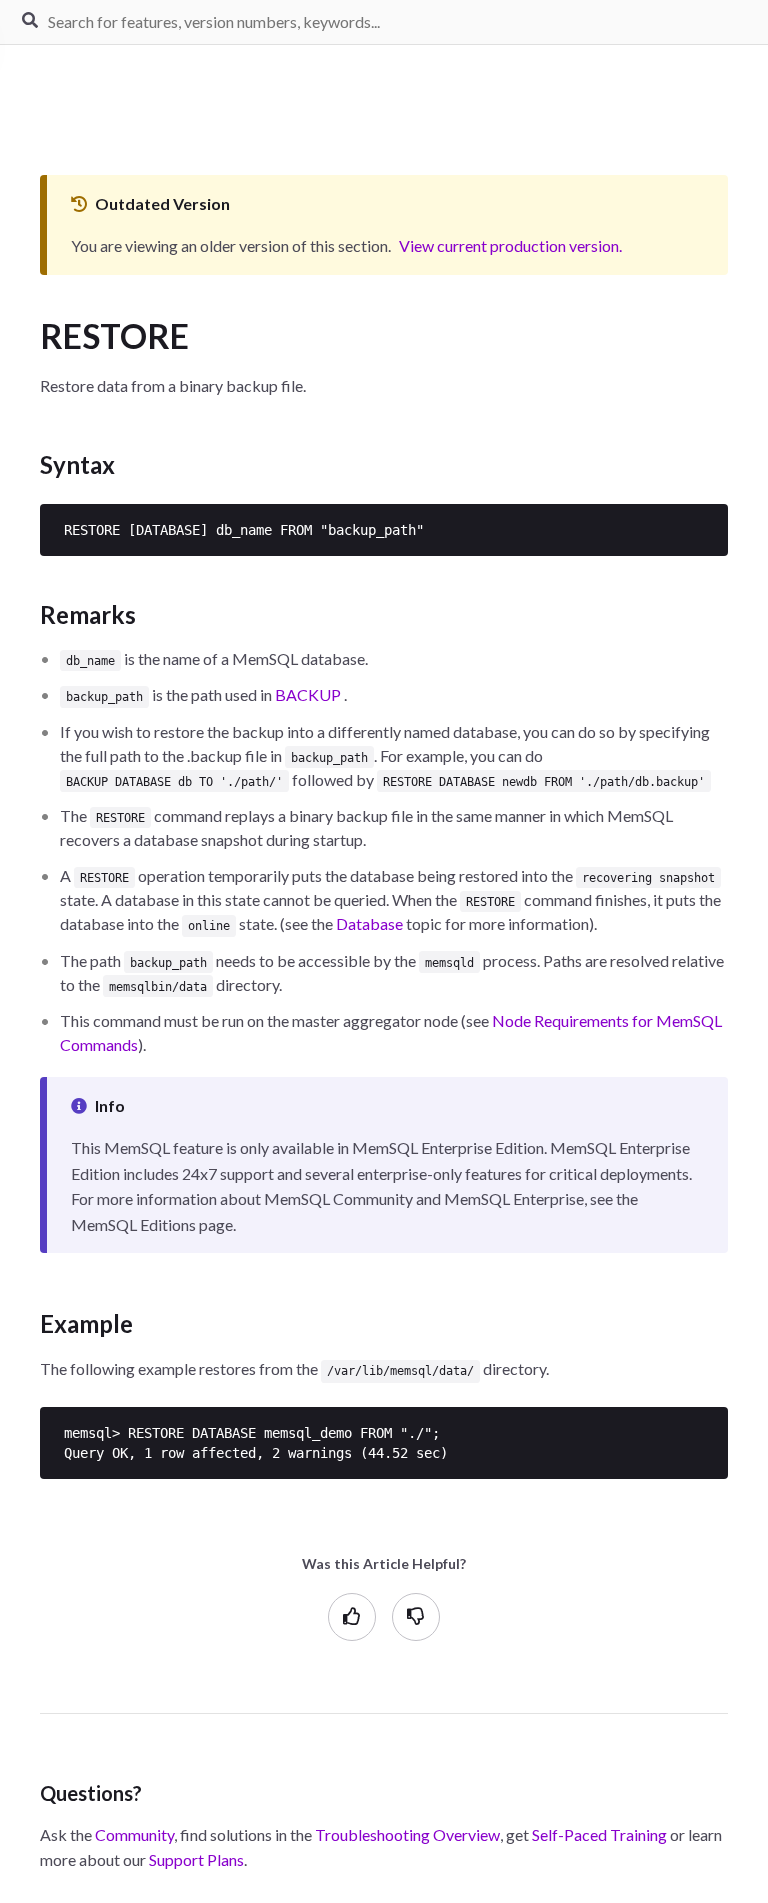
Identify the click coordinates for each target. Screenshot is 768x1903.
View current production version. (510, 245)
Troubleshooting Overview (407, 1834)
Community (134, 1834)
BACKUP (308, 694)
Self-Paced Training (599, 1834)
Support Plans (196, 1859)
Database (369, 923)
